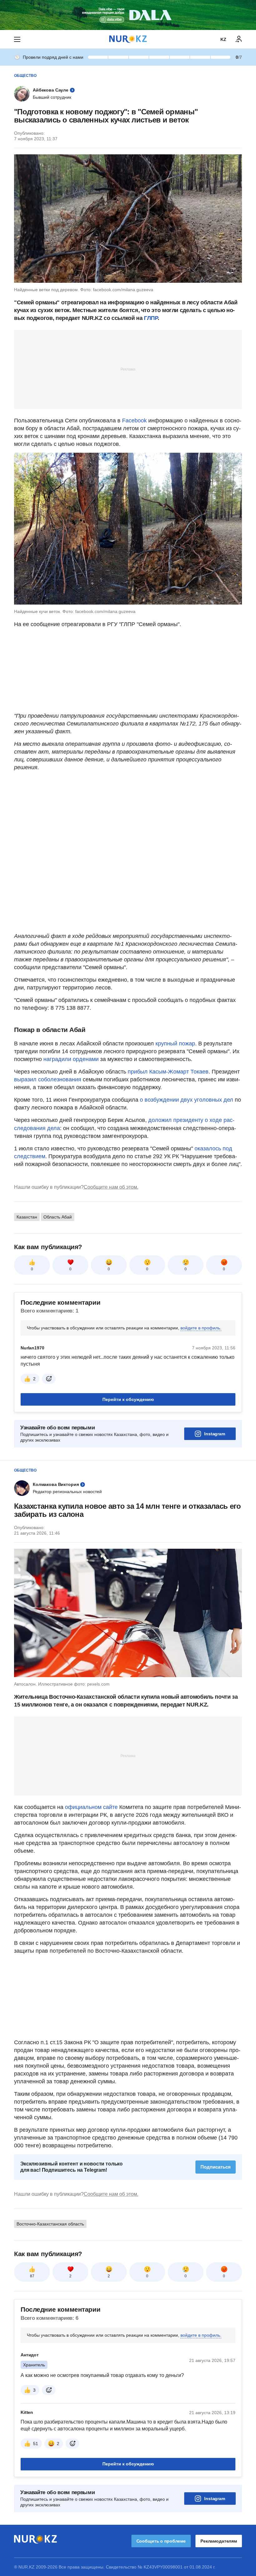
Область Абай (58, 1217)
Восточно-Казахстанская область (50, 2224)
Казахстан (27, 1217)
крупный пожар (175, 1044)
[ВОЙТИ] (239, 39)
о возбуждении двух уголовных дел (187, 1100)
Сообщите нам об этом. (111, 1187)
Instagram (215, 1434)
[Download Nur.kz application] (128, 15)
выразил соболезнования (48, 1079)
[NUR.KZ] (128, 39)
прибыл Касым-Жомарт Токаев (168, 1072)
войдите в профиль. (201, 1328)
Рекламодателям (219, 2541)
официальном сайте (91, 1807)
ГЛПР (151, 318)
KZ (223, 39)
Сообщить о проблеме (161, 2541)
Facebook (135, 421)
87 (32, 2276)
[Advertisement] (128, 369)
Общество (25, 76)
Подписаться (216, 2167)
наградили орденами (71, 1059)
